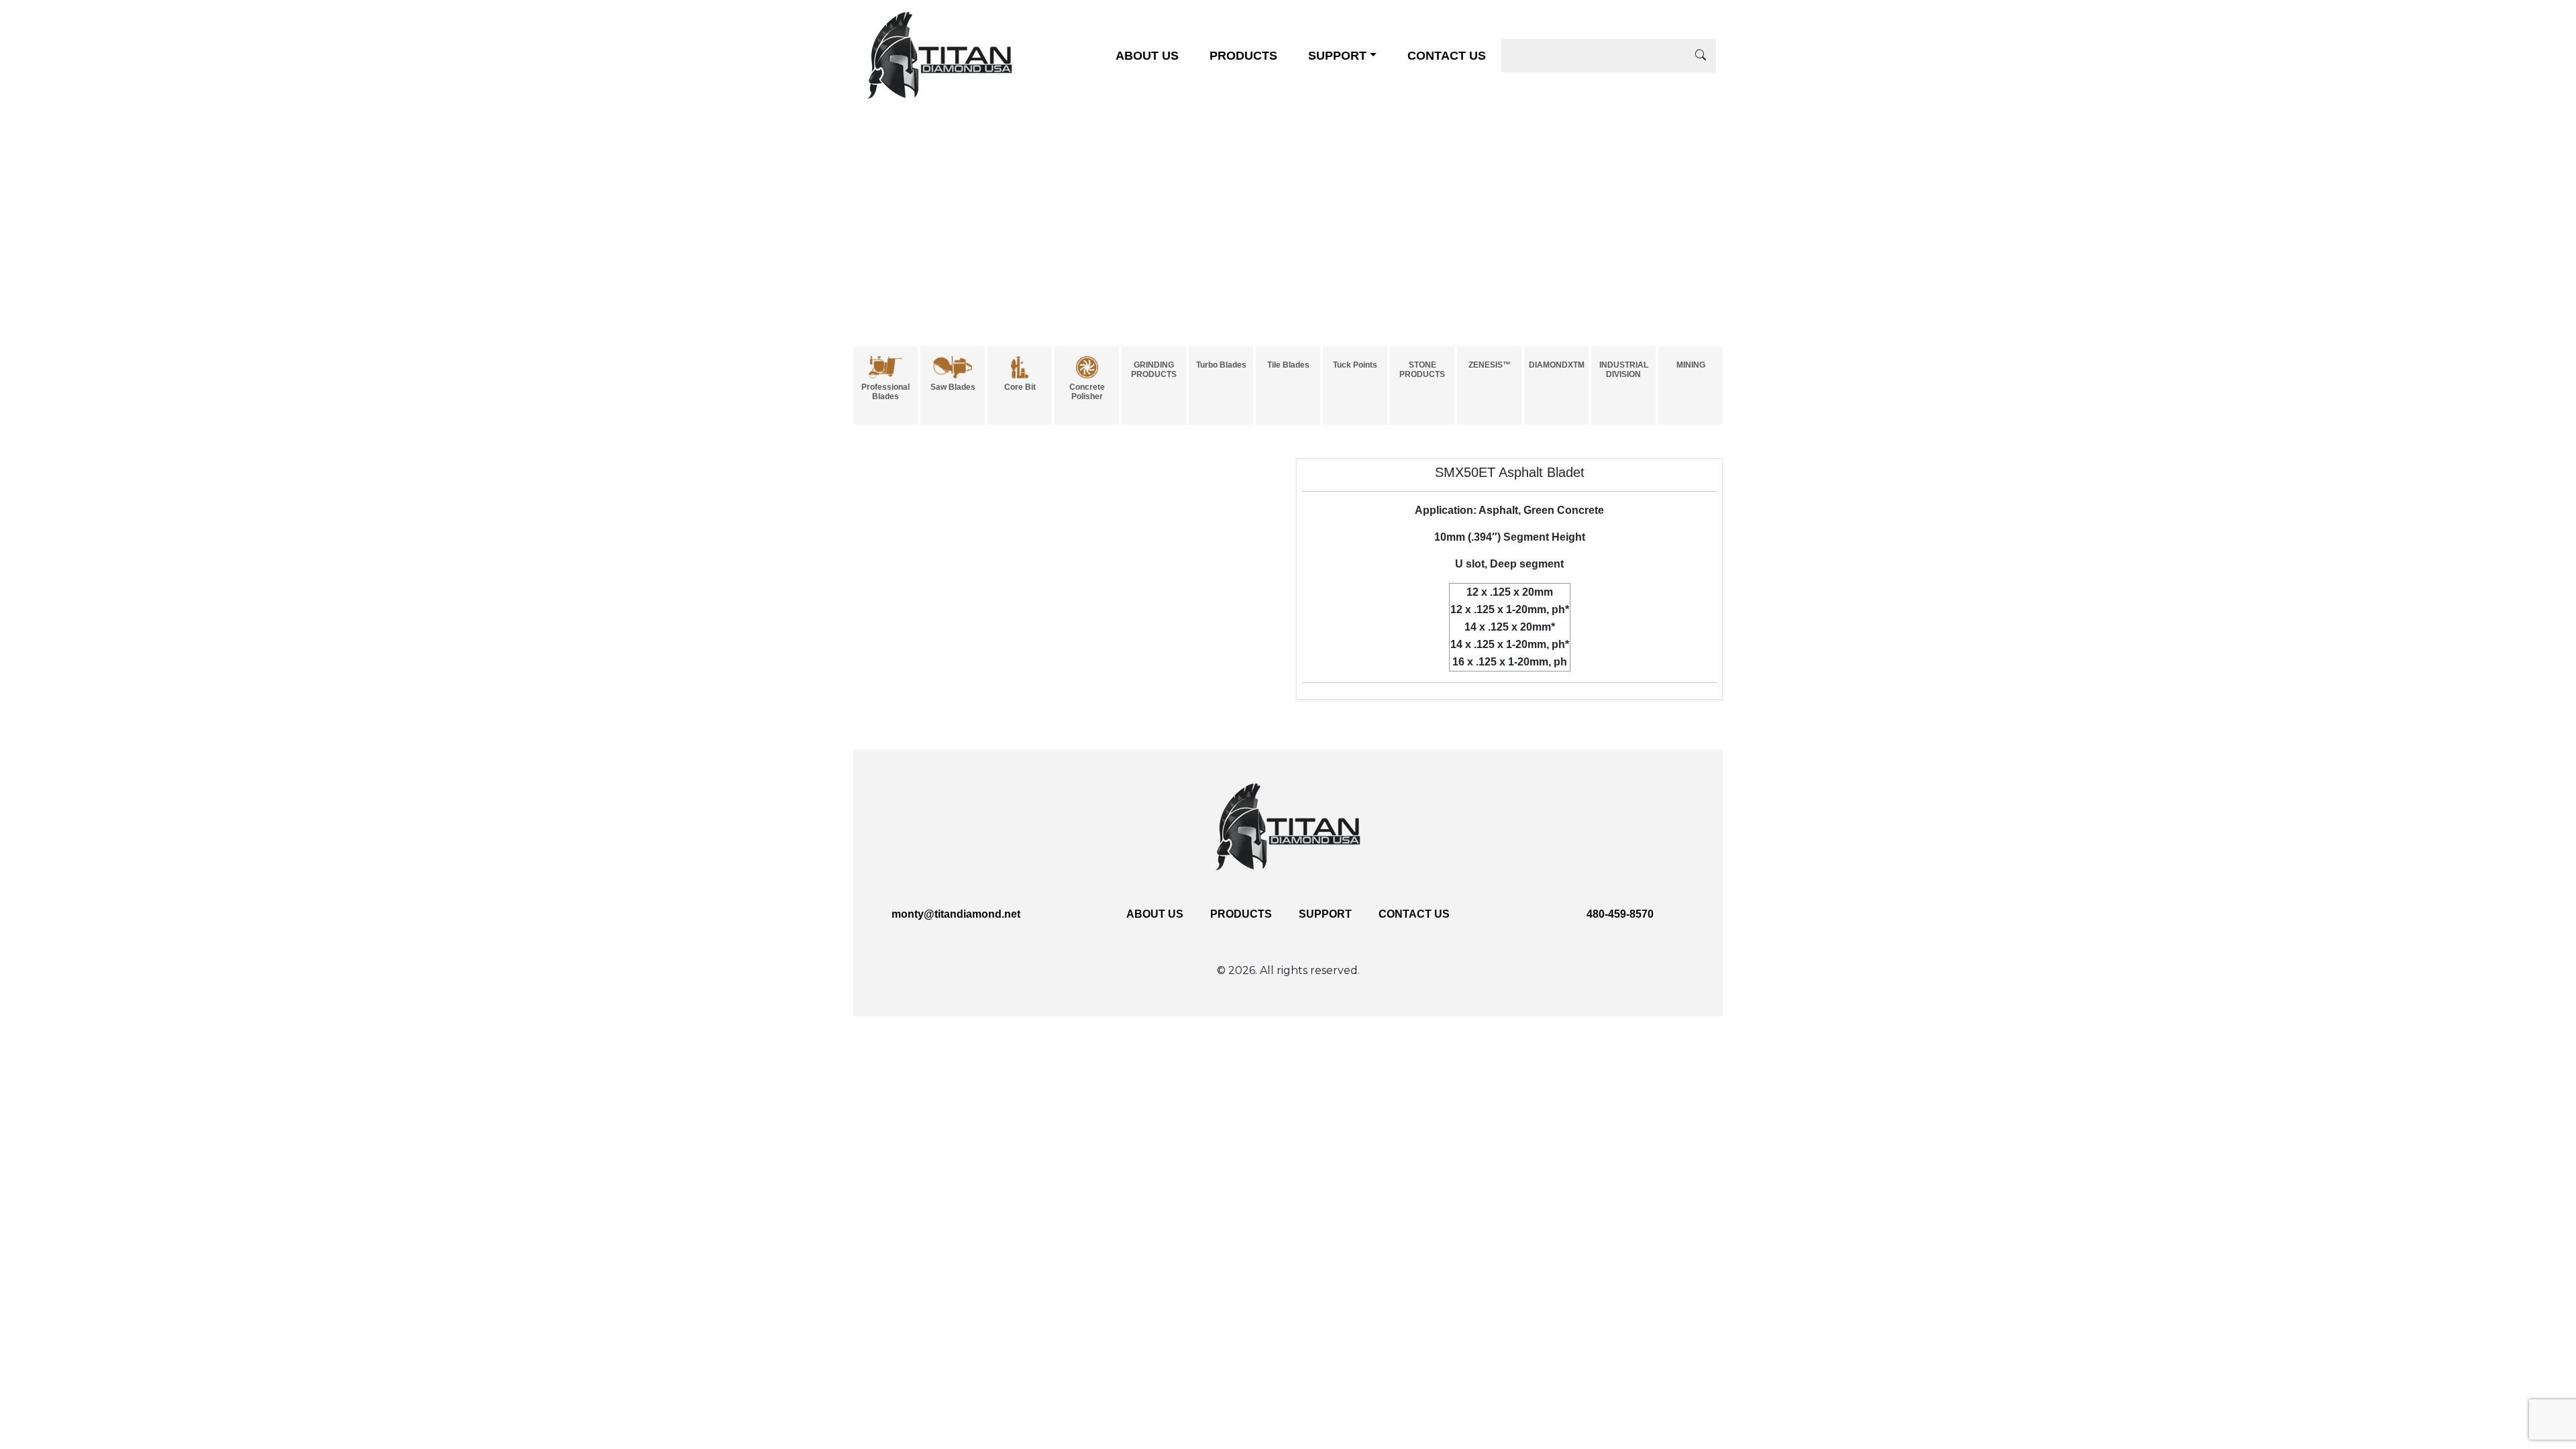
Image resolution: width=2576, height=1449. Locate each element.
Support (1337, 56)
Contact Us (1447, 56)
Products (1243, 56)
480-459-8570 (1620, 914)
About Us (1147, 56)
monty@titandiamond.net (956, 914)
